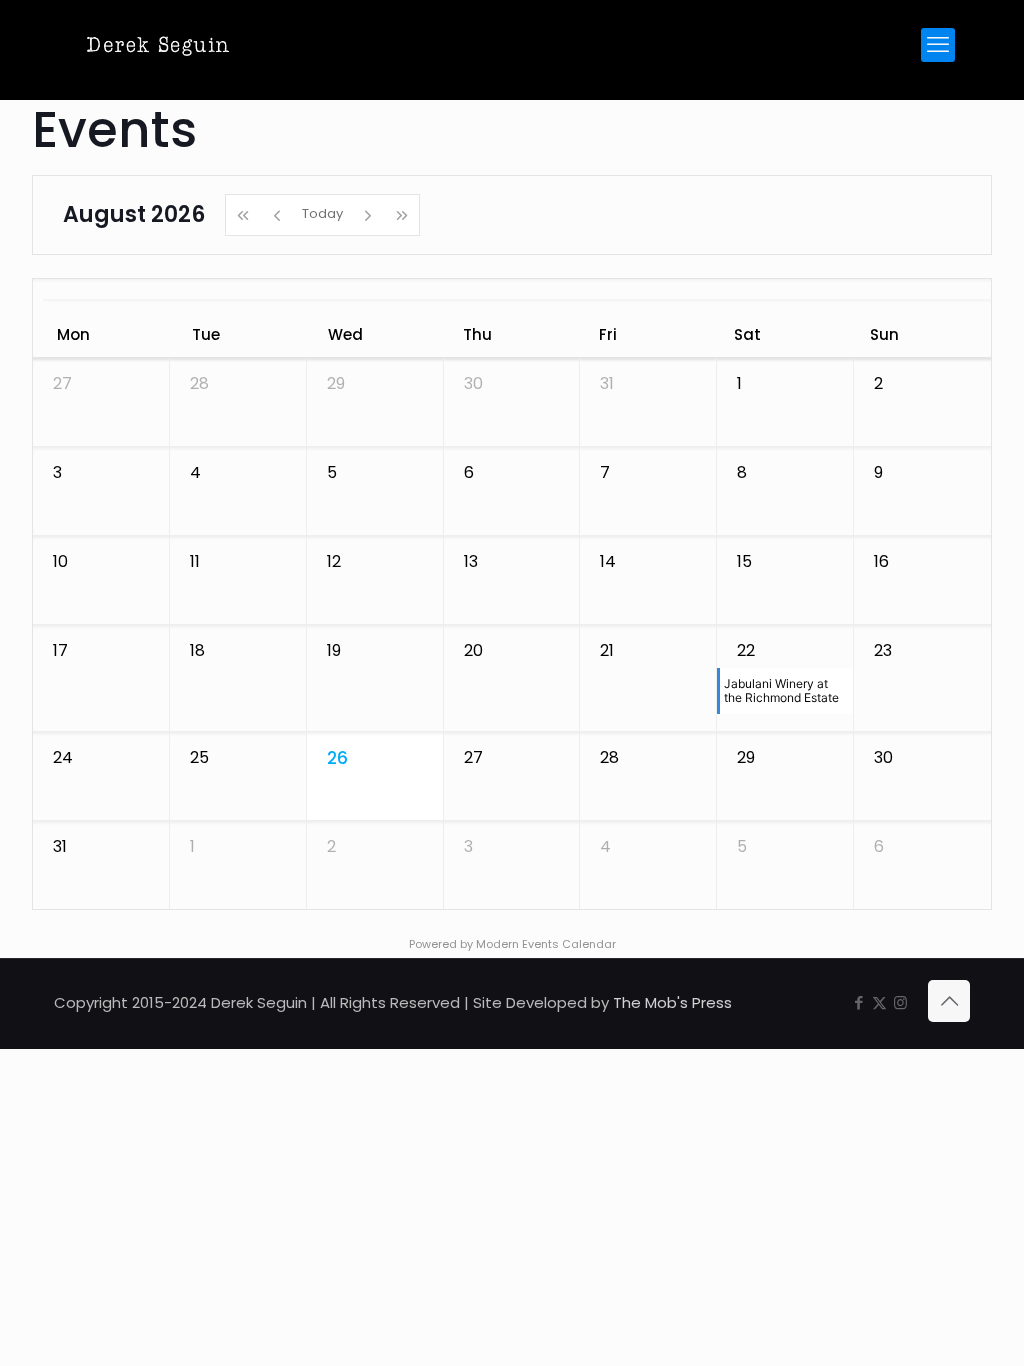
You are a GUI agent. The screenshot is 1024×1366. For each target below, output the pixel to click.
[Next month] (368, 215)
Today (322, 213)
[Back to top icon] (949, 1001)
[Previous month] (277, 215)
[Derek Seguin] (157, 45)
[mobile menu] (938, 45)
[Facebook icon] (858, 1002)
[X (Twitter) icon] (879, 1002)
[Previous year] (242, 215)
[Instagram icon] (900, 1002)
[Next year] (402, 215)
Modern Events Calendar (546, 944)
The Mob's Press (672, 1002)
